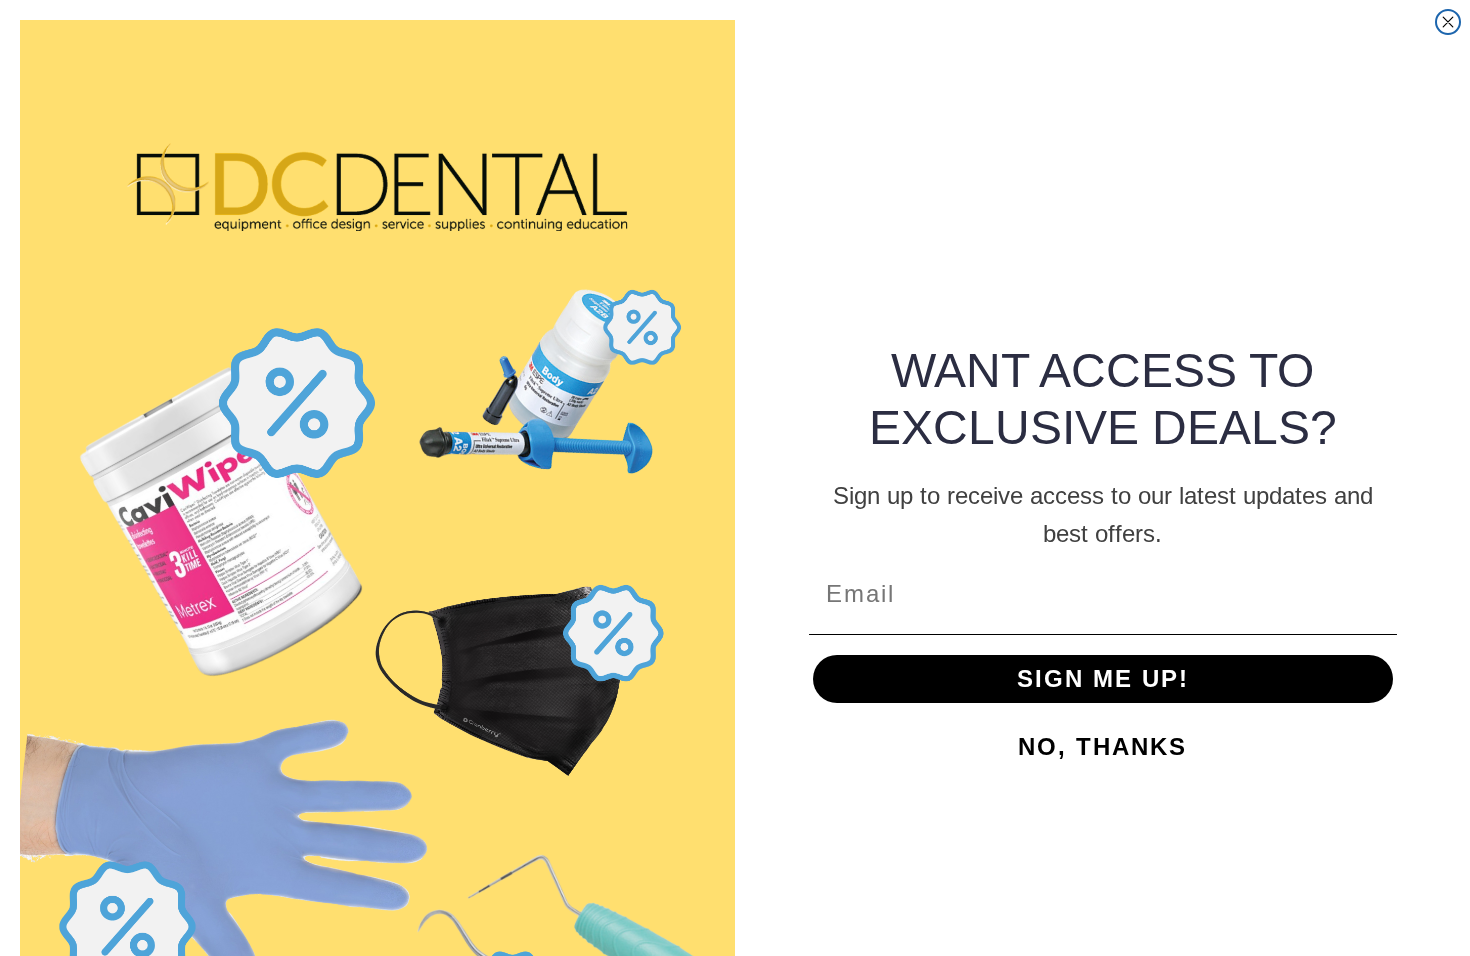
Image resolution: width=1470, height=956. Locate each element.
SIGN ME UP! (1103, 678)
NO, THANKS (1102, 746)
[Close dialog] (1448, 22)
